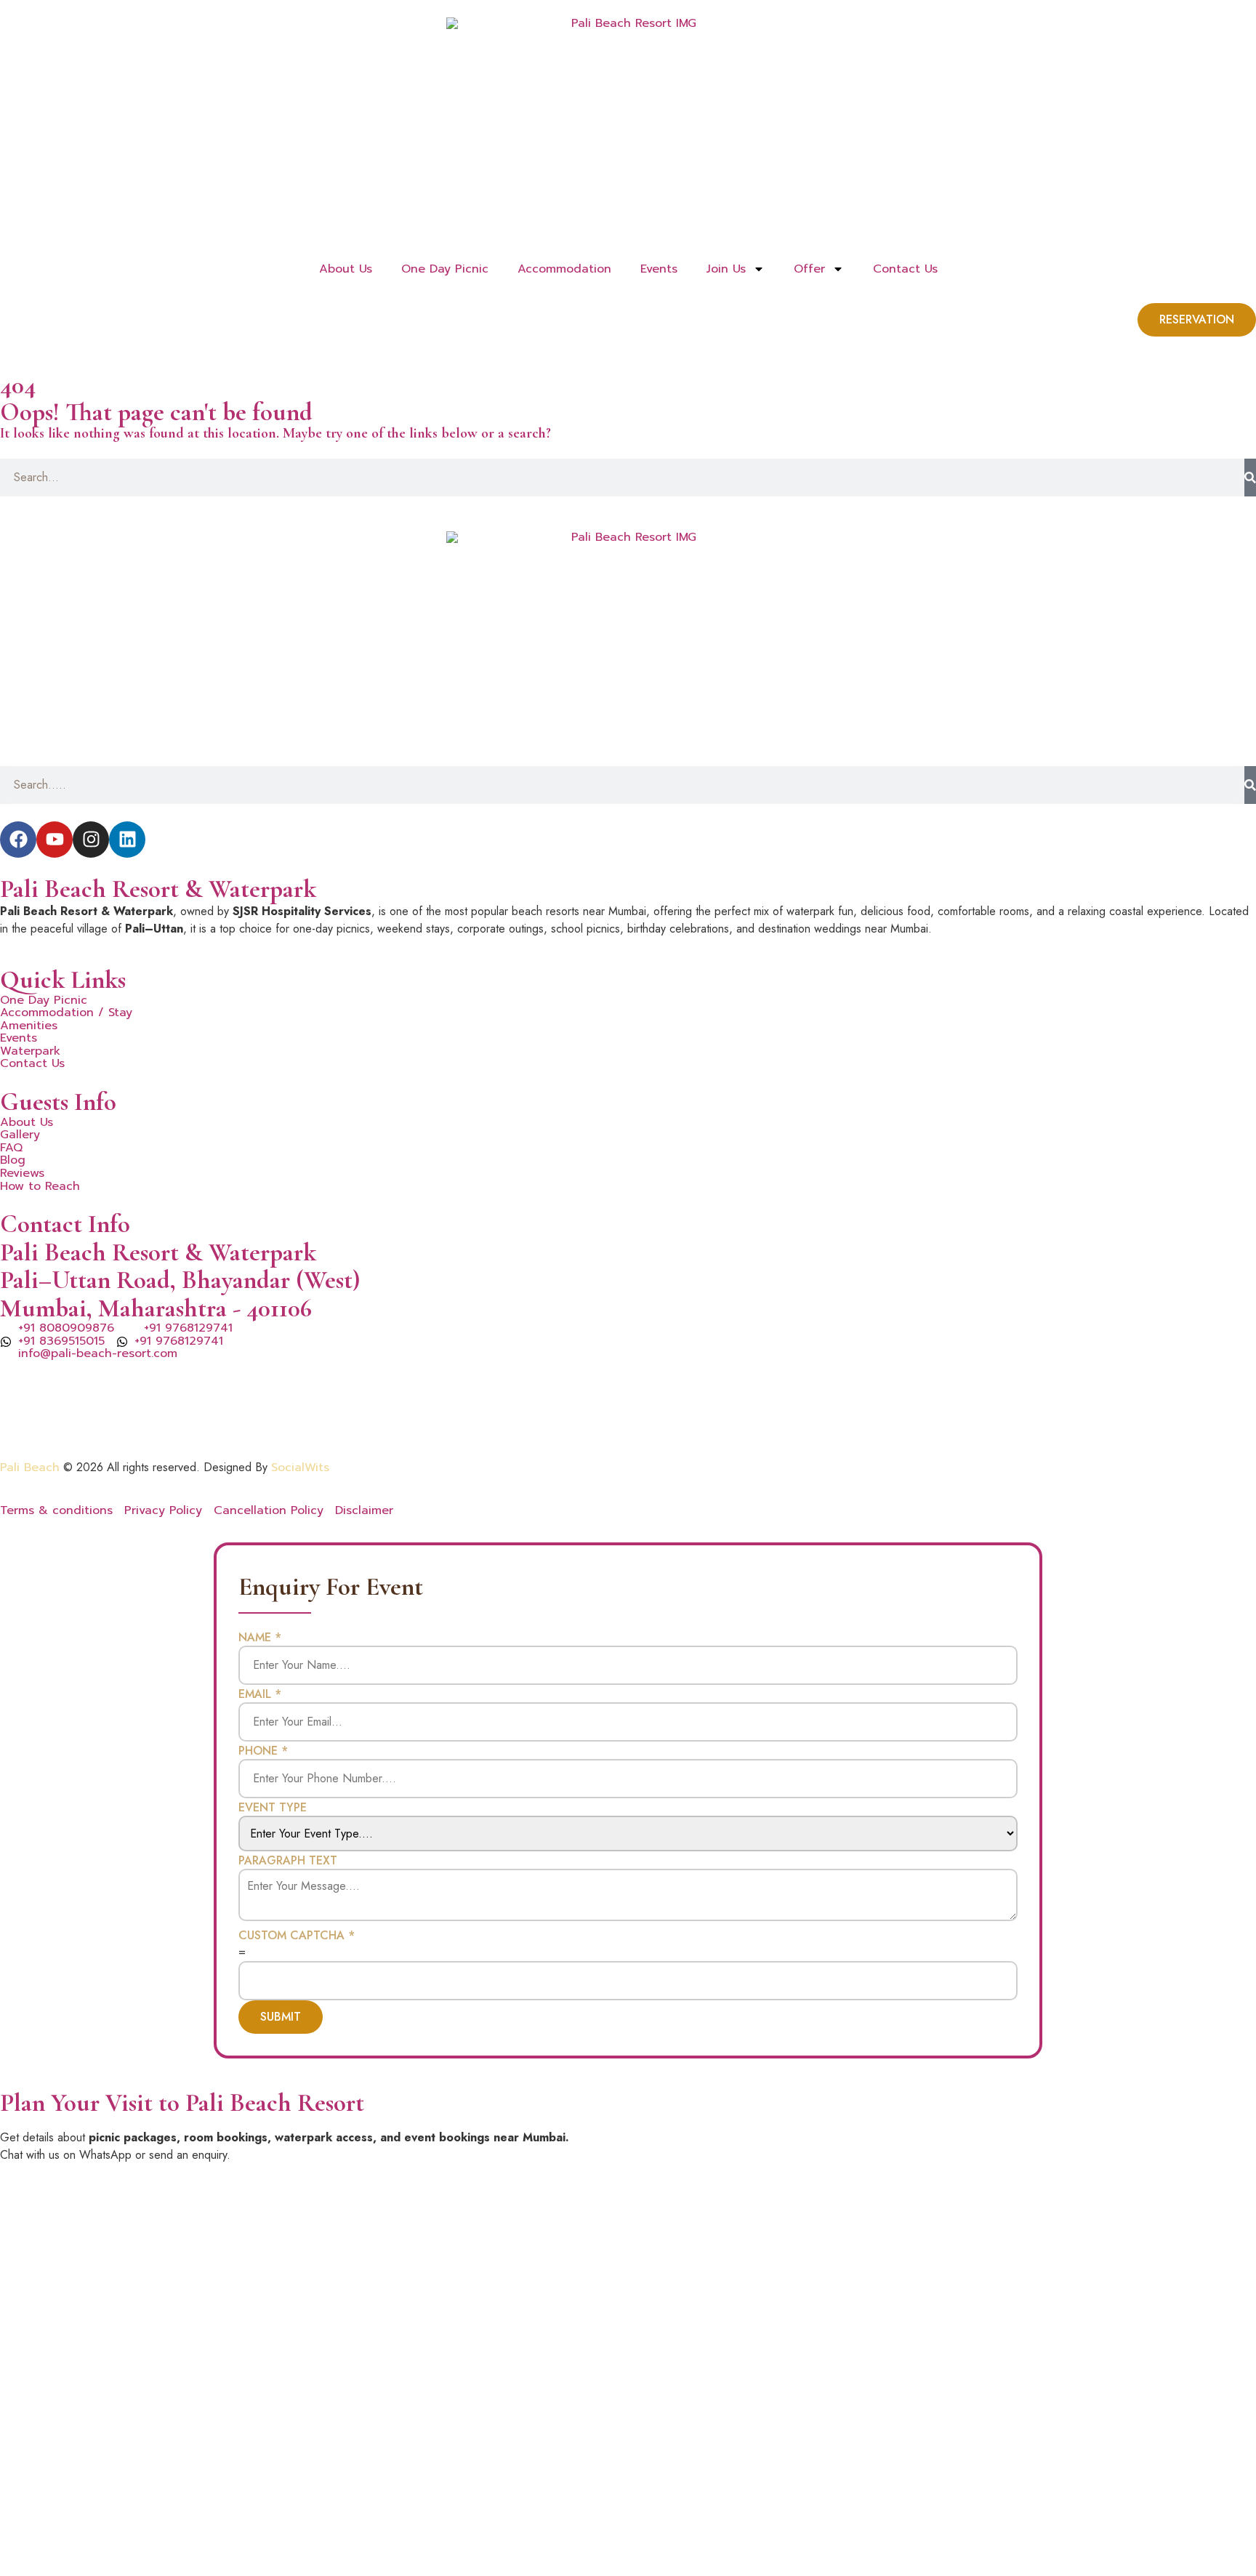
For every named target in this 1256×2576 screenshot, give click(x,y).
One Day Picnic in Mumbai (248, 1387)
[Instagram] (91, 840)
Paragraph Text (288, 1861)
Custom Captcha (297, 1936)
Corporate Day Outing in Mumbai (96, 1404)
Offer (809, 269)
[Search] (1250, 478)
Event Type (273, 1808)
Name (260, 1638)
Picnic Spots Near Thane (587, 1387)
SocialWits (300, 1468)
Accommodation (564, 269)
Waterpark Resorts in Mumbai (419, 1387)
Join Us (726, 269)
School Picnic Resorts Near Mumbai (1145, 1387)
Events (659, 269)
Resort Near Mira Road (1038, 1404)
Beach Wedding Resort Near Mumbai (309, 1404)
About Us (346, 269)
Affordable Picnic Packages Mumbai (156, 1422)
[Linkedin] (127, 840)
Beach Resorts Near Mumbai (81, 1387)
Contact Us (905, 269)
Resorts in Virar (817, 1387)
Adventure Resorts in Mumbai (511, 1404)
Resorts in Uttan (716, 1387)
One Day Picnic (445, 269)
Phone (263, 1751)
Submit (281, 2017)
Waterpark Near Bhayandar (885, 1404)
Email (260, 1694)
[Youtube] (55, 840)
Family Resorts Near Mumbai (952, 1387)
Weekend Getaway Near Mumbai (701, 1404)
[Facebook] (18, 840)
